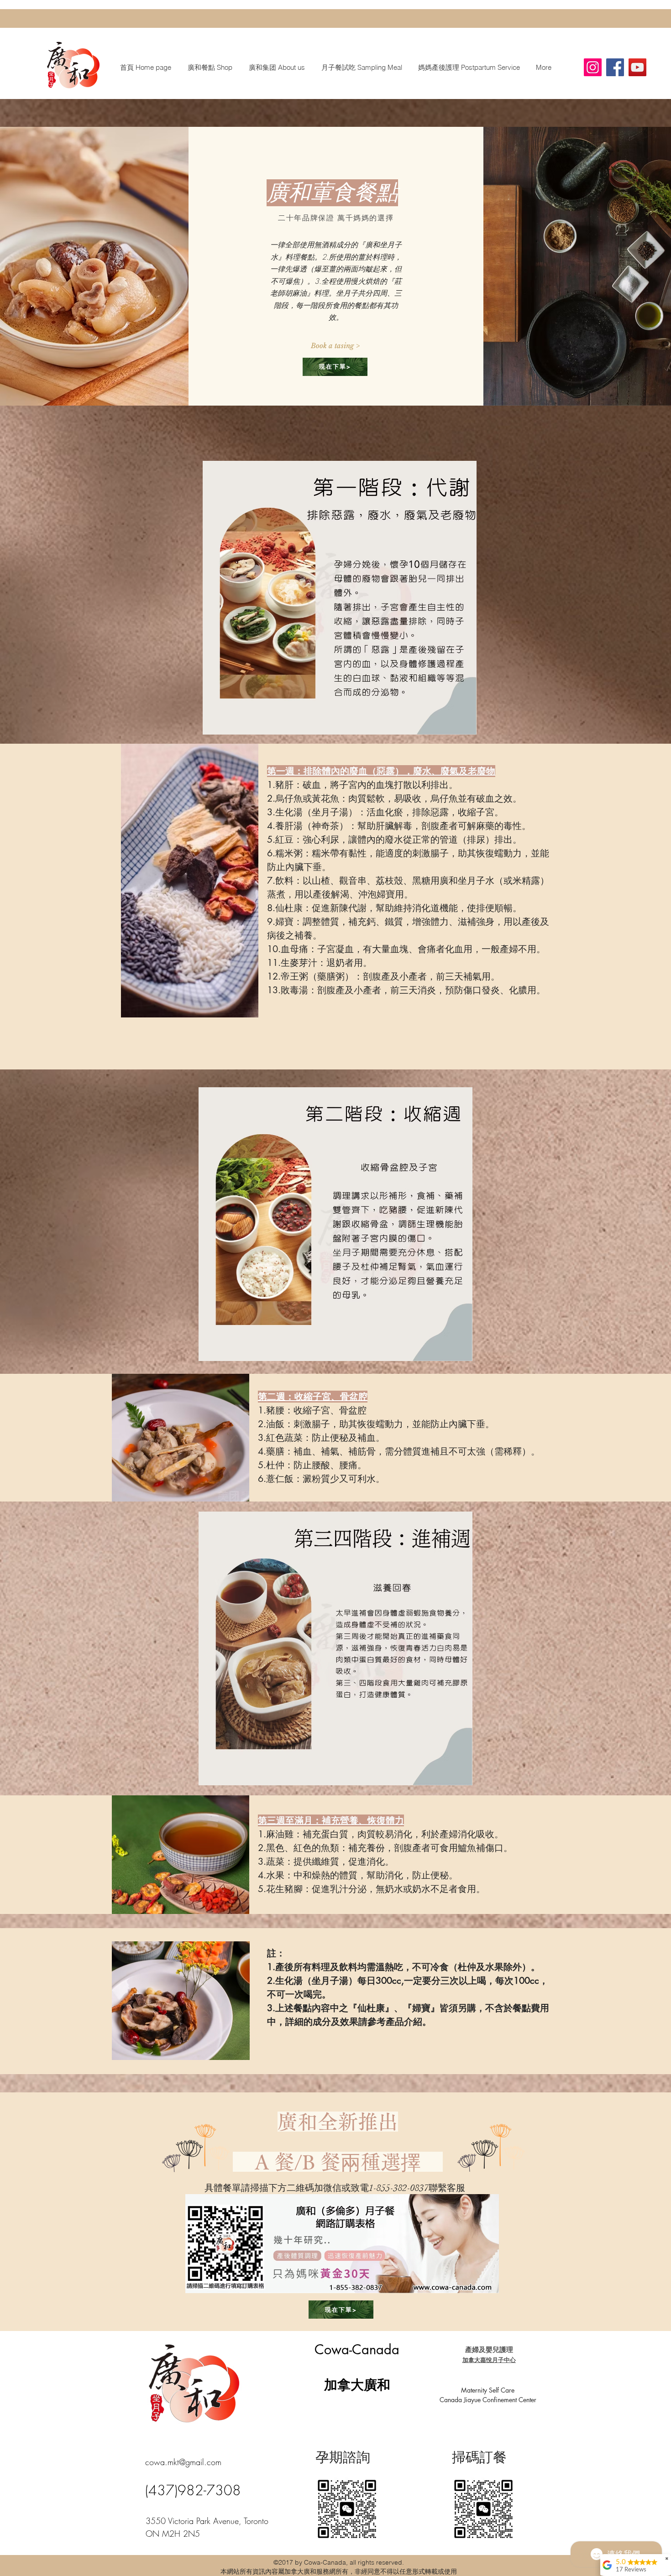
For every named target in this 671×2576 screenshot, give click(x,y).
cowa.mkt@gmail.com (183, 2462)
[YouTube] (637, 67)
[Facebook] (615, 67)
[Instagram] (593, 67)
